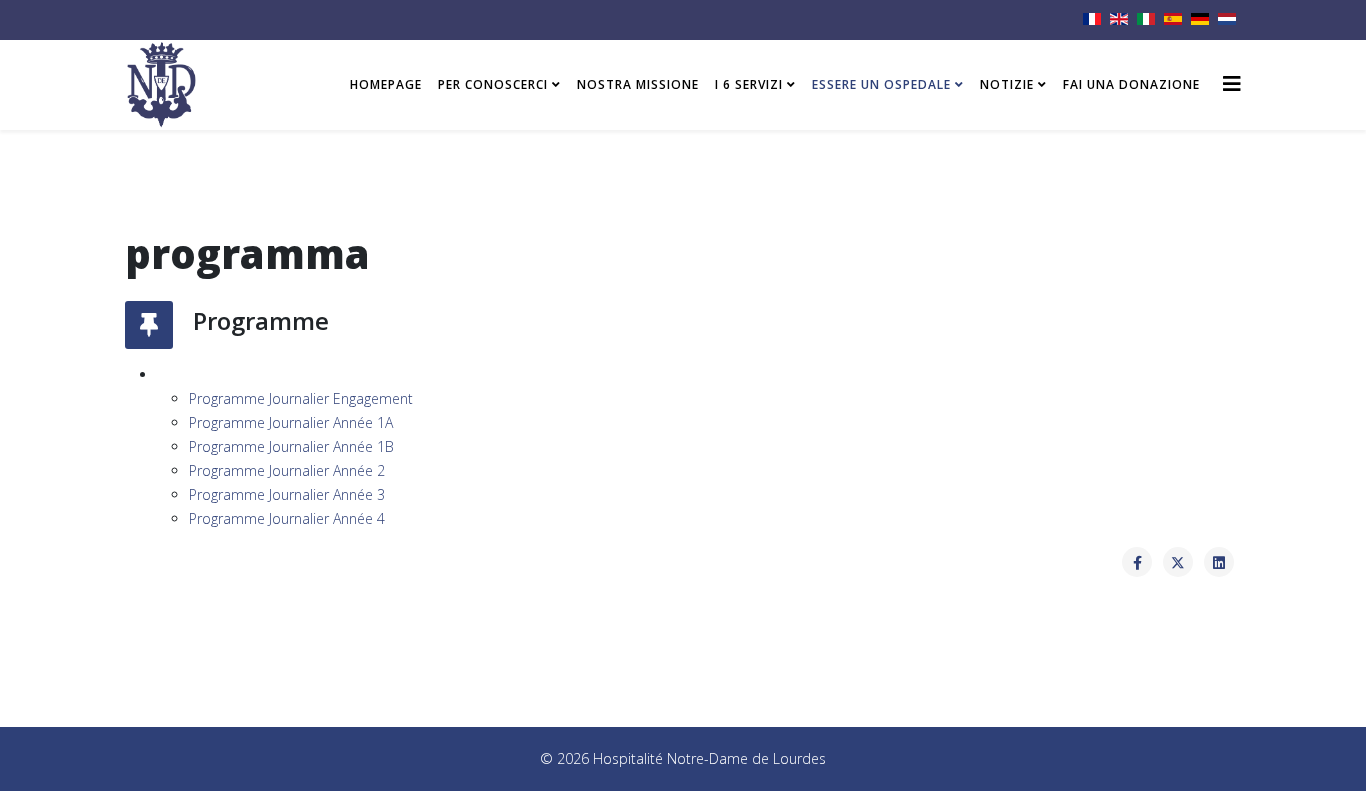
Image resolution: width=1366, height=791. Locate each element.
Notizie (1007, 84)
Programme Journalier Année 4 (287, 518)
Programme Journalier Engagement (301, 398)
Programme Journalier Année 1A (291, 422)
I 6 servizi (749, 84)
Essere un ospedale (881, 84)
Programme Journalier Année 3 (287, 494)
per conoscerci (493, 84)
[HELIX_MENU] (1232, 83)
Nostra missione (638, 84)
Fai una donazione (1131, 84)
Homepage (386, 84)
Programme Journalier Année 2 (287, 470)
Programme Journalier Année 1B (291, 446)
